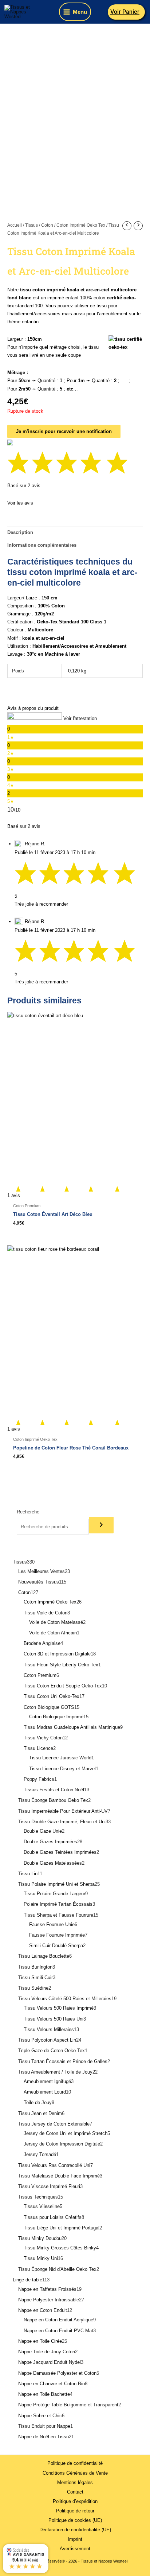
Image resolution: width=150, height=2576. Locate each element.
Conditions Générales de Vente (75, 2473)
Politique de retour (75, 2511)
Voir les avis (20, 503)
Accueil (15, 225)
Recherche (28, 1512)
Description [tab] (20, 532)
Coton (47, 225)
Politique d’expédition (75, 2501)
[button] (127, 12)
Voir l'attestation (80, 718)
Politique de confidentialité (75, 2463)
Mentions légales (75, 2482)
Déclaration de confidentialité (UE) (75, 2530)
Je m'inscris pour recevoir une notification (64, 431)
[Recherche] (101, 1525)
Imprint (75, 2539)
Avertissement (75, 2549)
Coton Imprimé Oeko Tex (81, 225)
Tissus (31, 225)
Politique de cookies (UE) (75, 2520)
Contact (75, 2492)
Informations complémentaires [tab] (42, 545)
